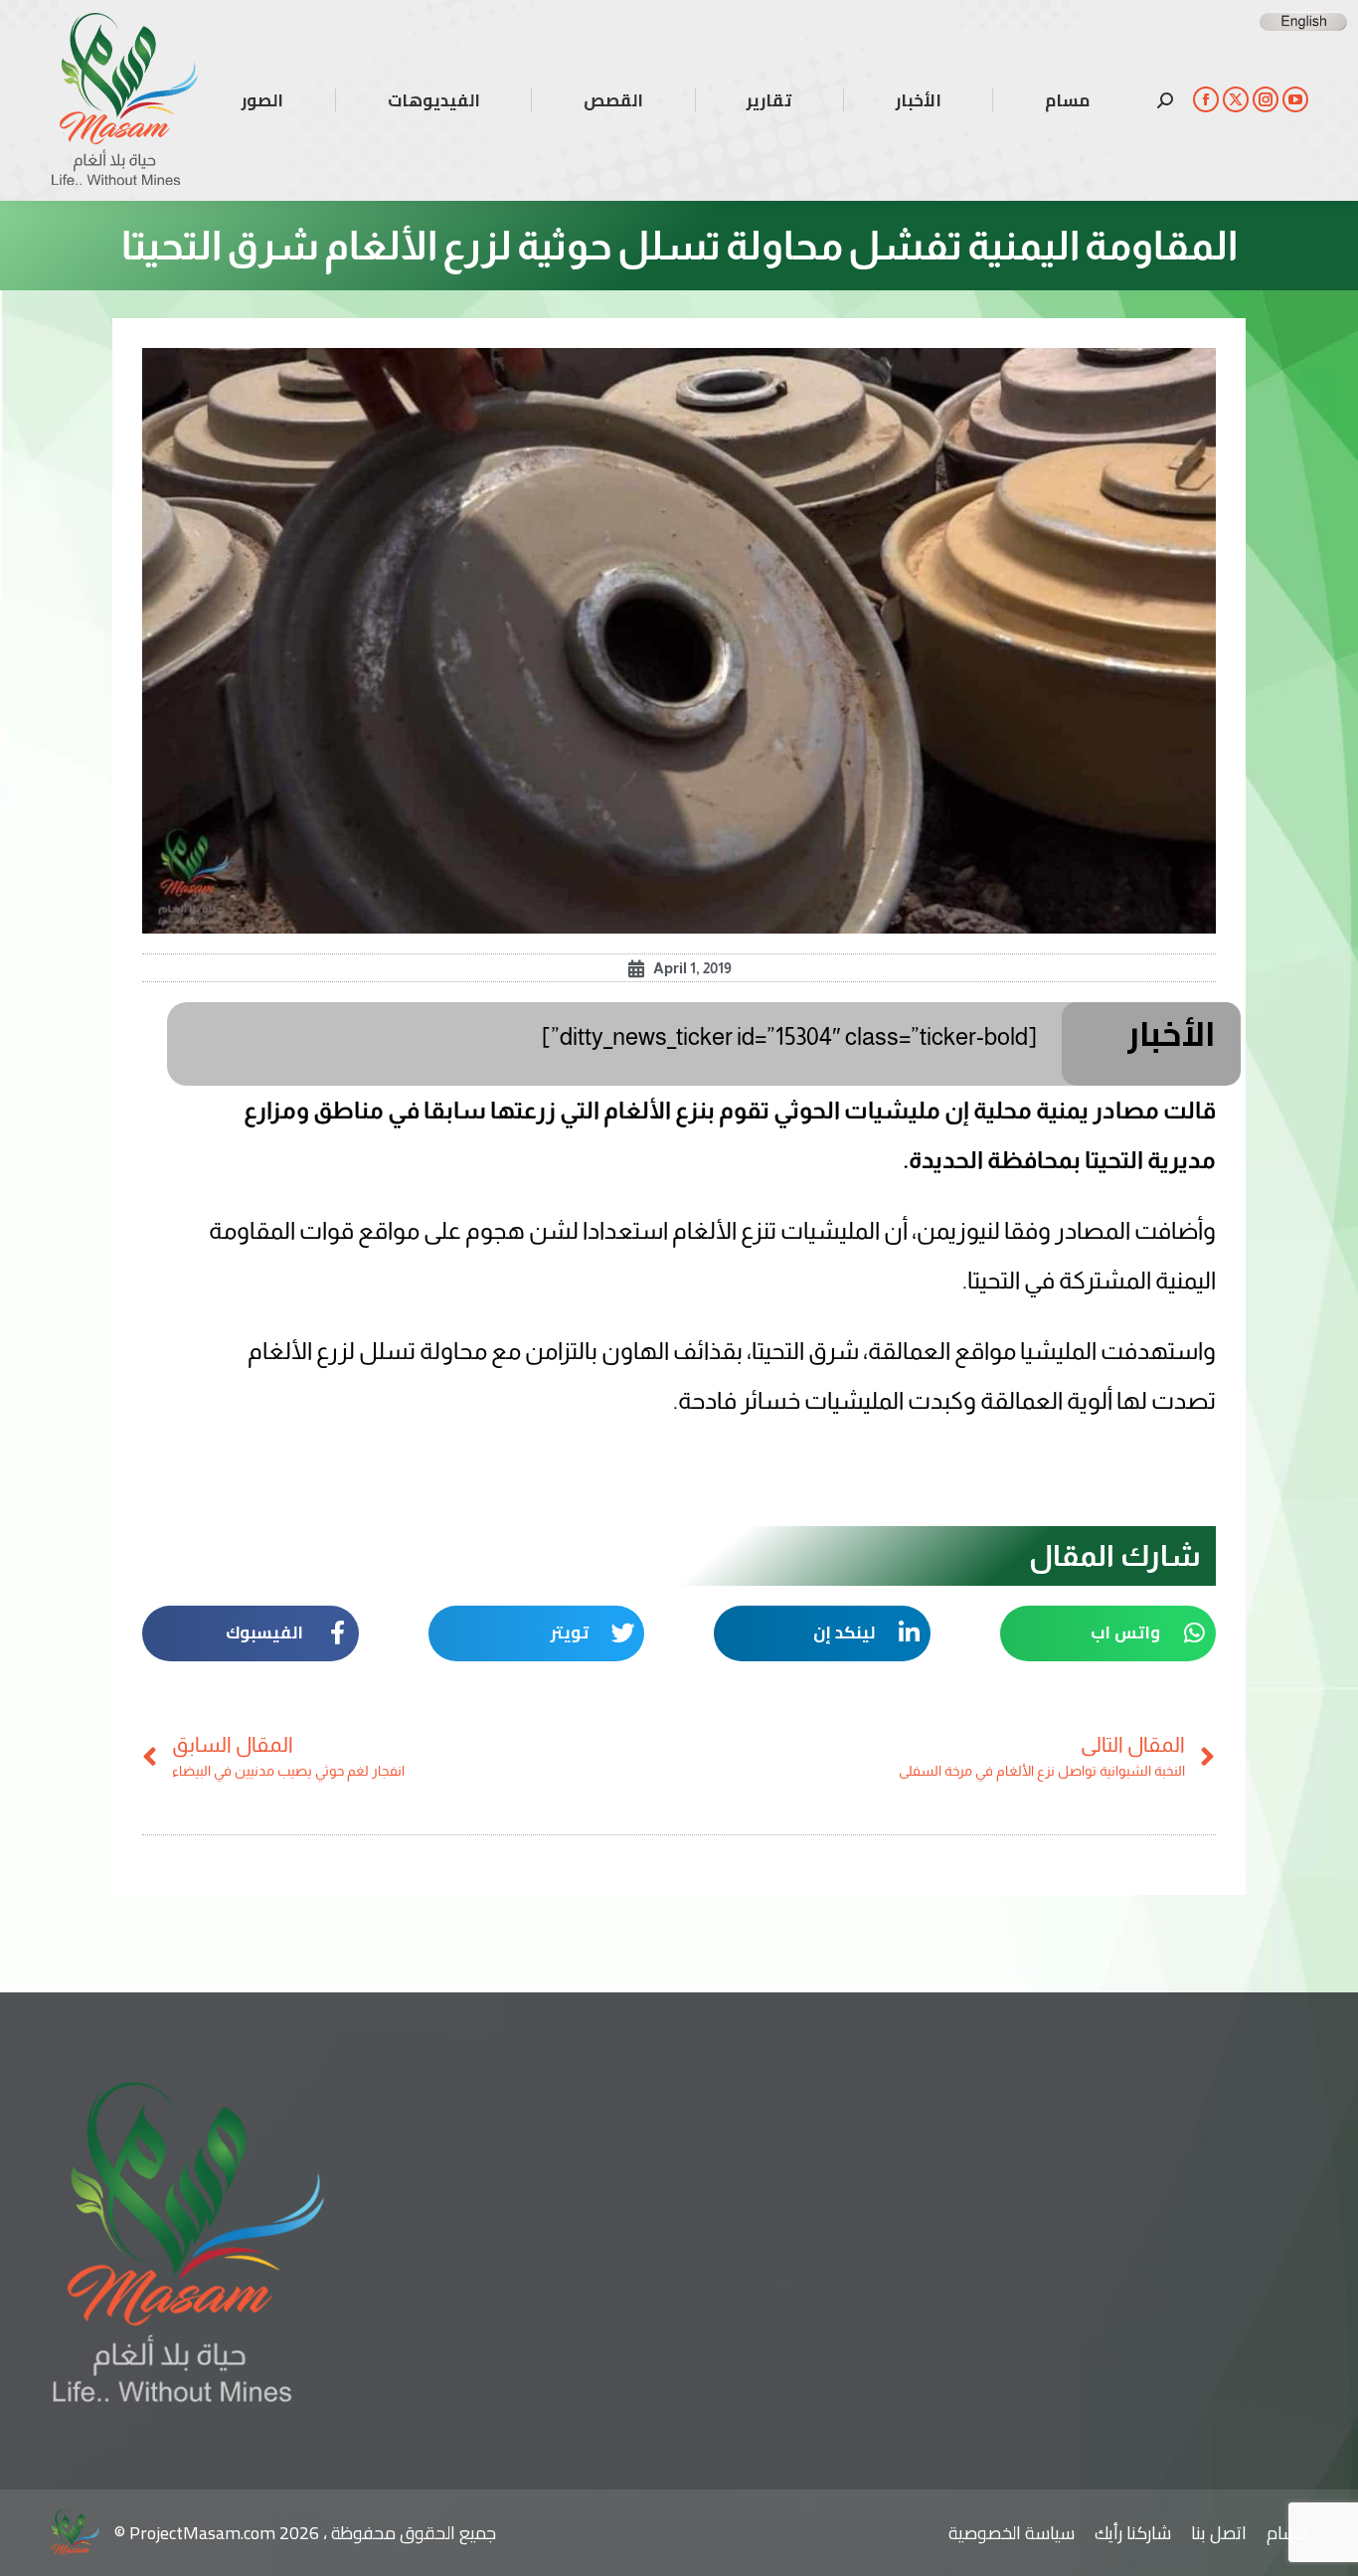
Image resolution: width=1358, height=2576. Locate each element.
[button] (1108, 1633)
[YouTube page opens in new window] (1295, 99)
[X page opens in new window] (1236, 99)
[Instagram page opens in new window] (1266, 99)
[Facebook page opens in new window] (1206, 99)
